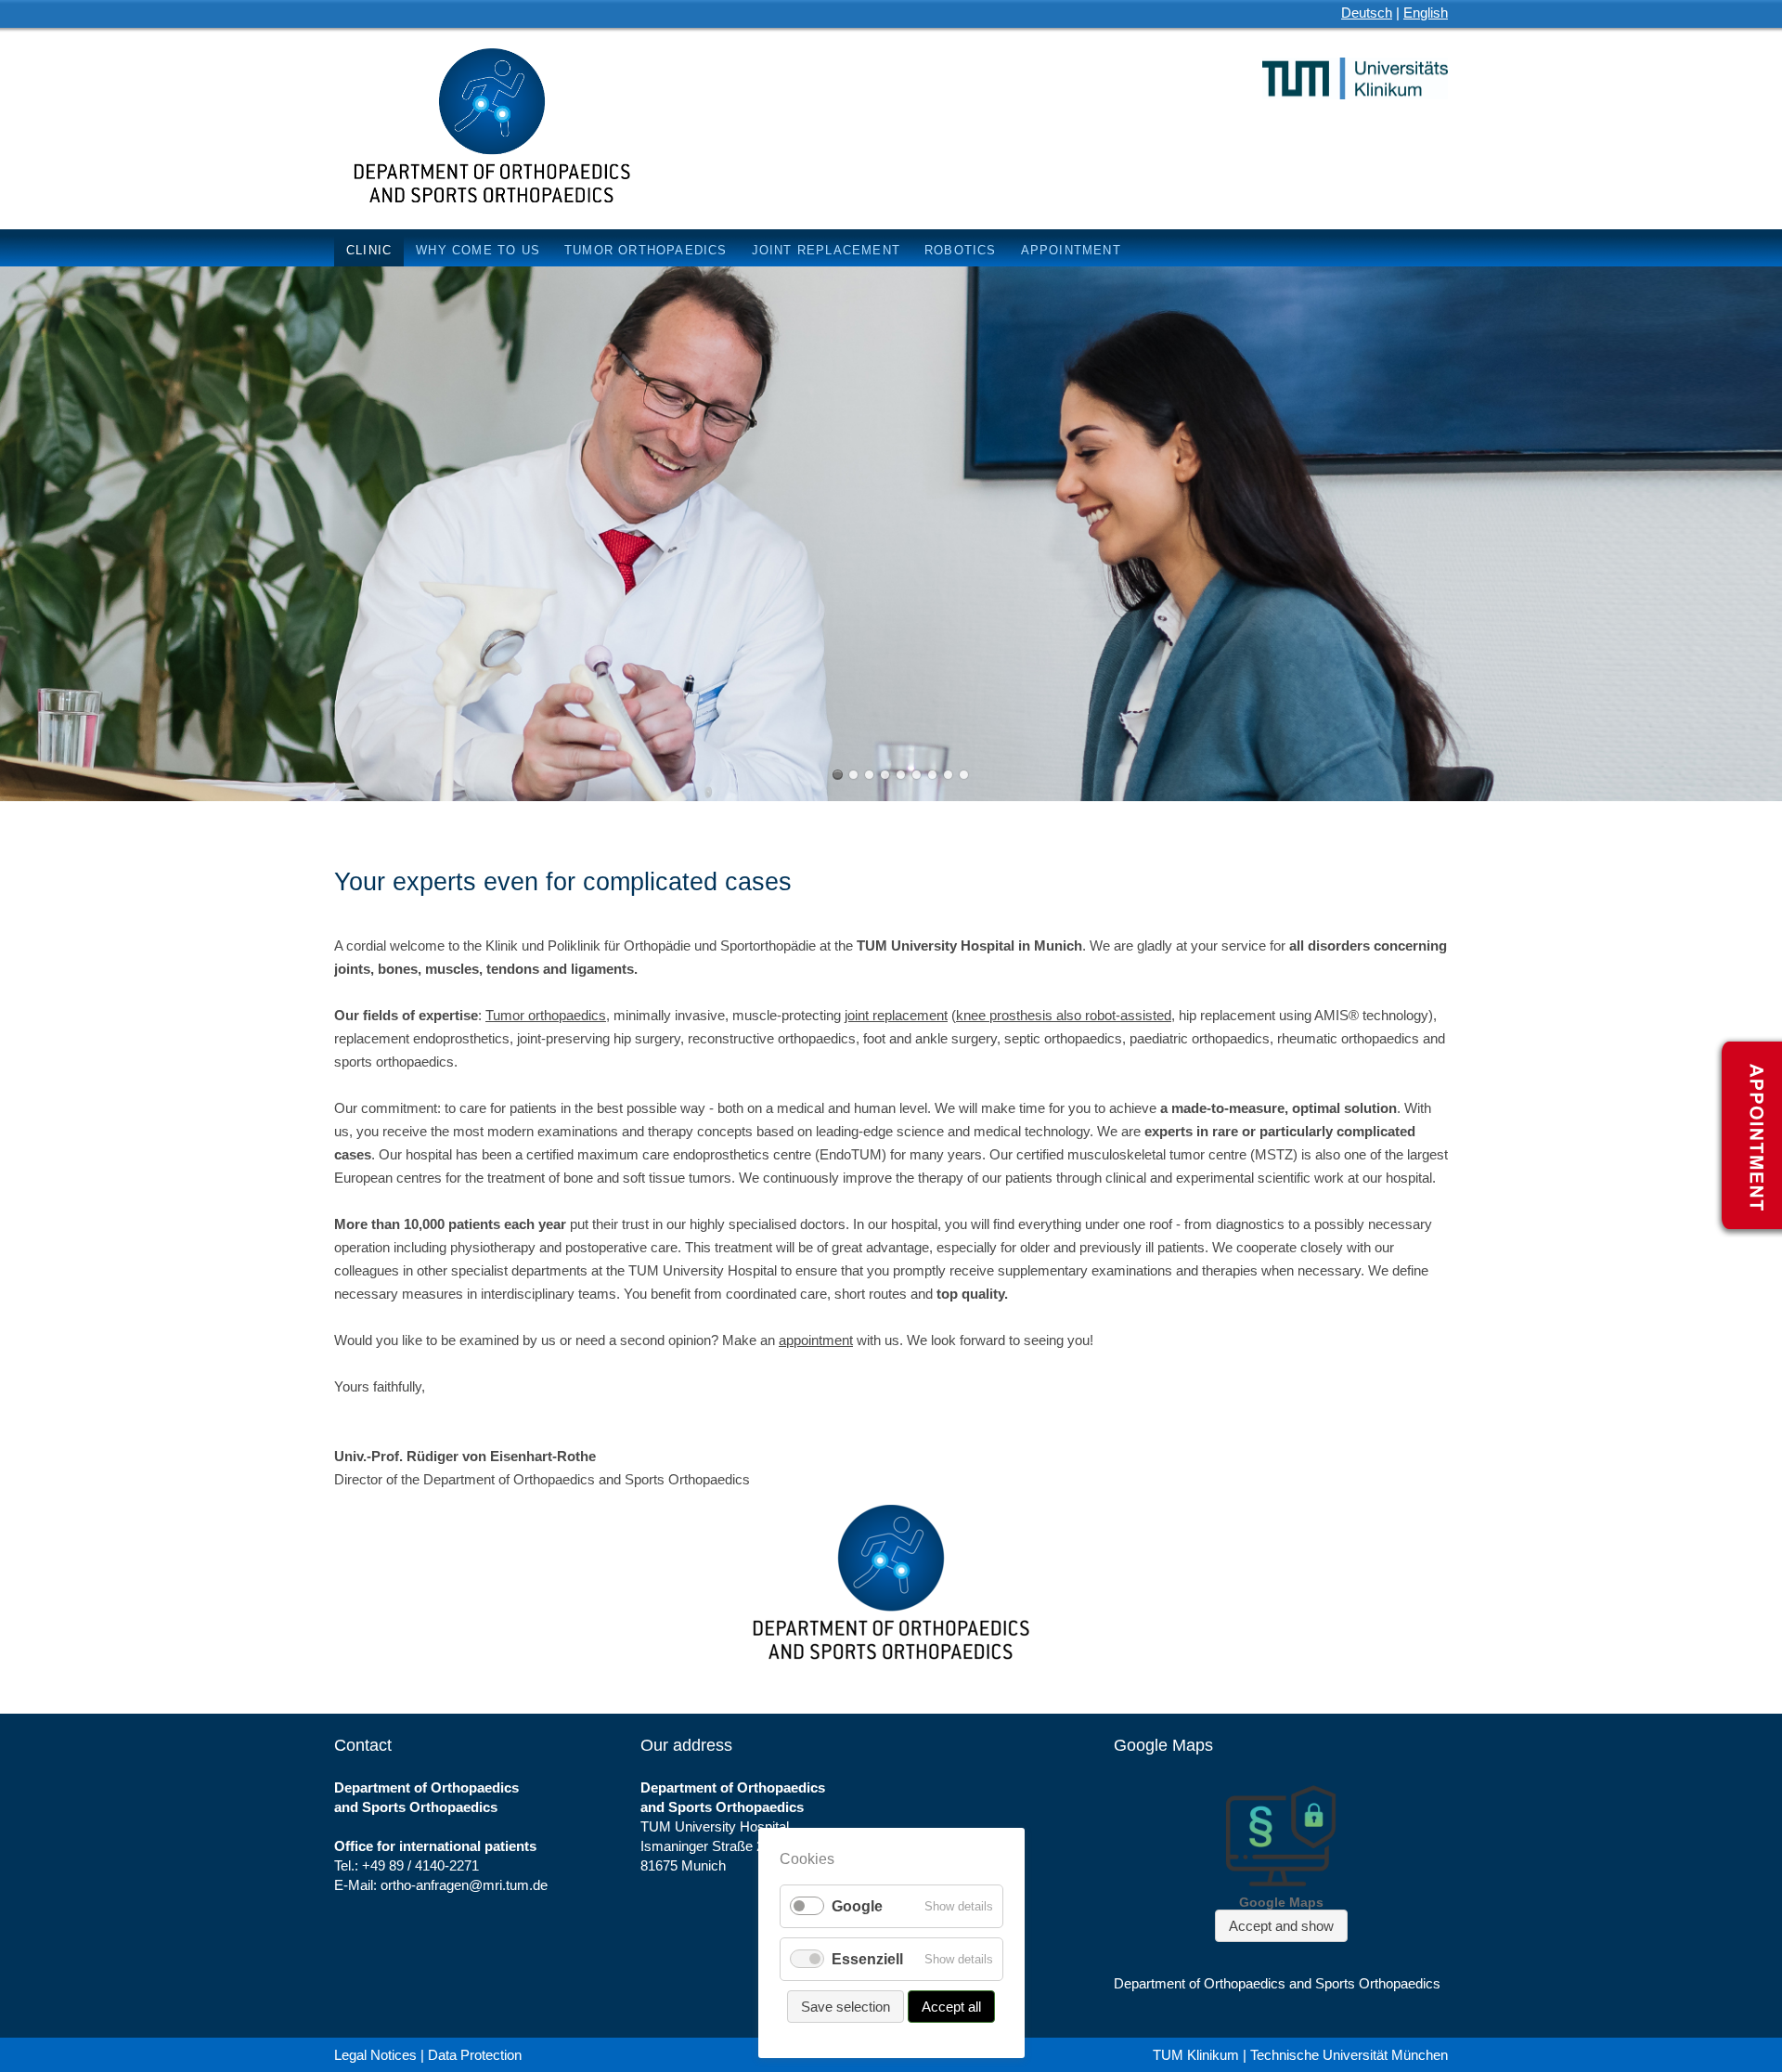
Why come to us (478, 250)
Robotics (961, 250)
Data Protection (475, 2055)
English (1426, 13)
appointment (816, 1340)
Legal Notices (375, 2055)
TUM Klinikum (1196, 2055)
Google (857, 1906)
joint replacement (896, 1015)
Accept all (951, 2007)
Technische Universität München (1349, 2055)
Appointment (1071, 250)
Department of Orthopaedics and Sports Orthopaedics (1277, 1983)
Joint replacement (826, 250)
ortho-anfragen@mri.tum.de (464, 1885)
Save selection (846, 2007)
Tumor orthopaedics (646, 250)
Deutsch (1367, 13)
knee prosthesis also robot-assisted (1064, 1015)
